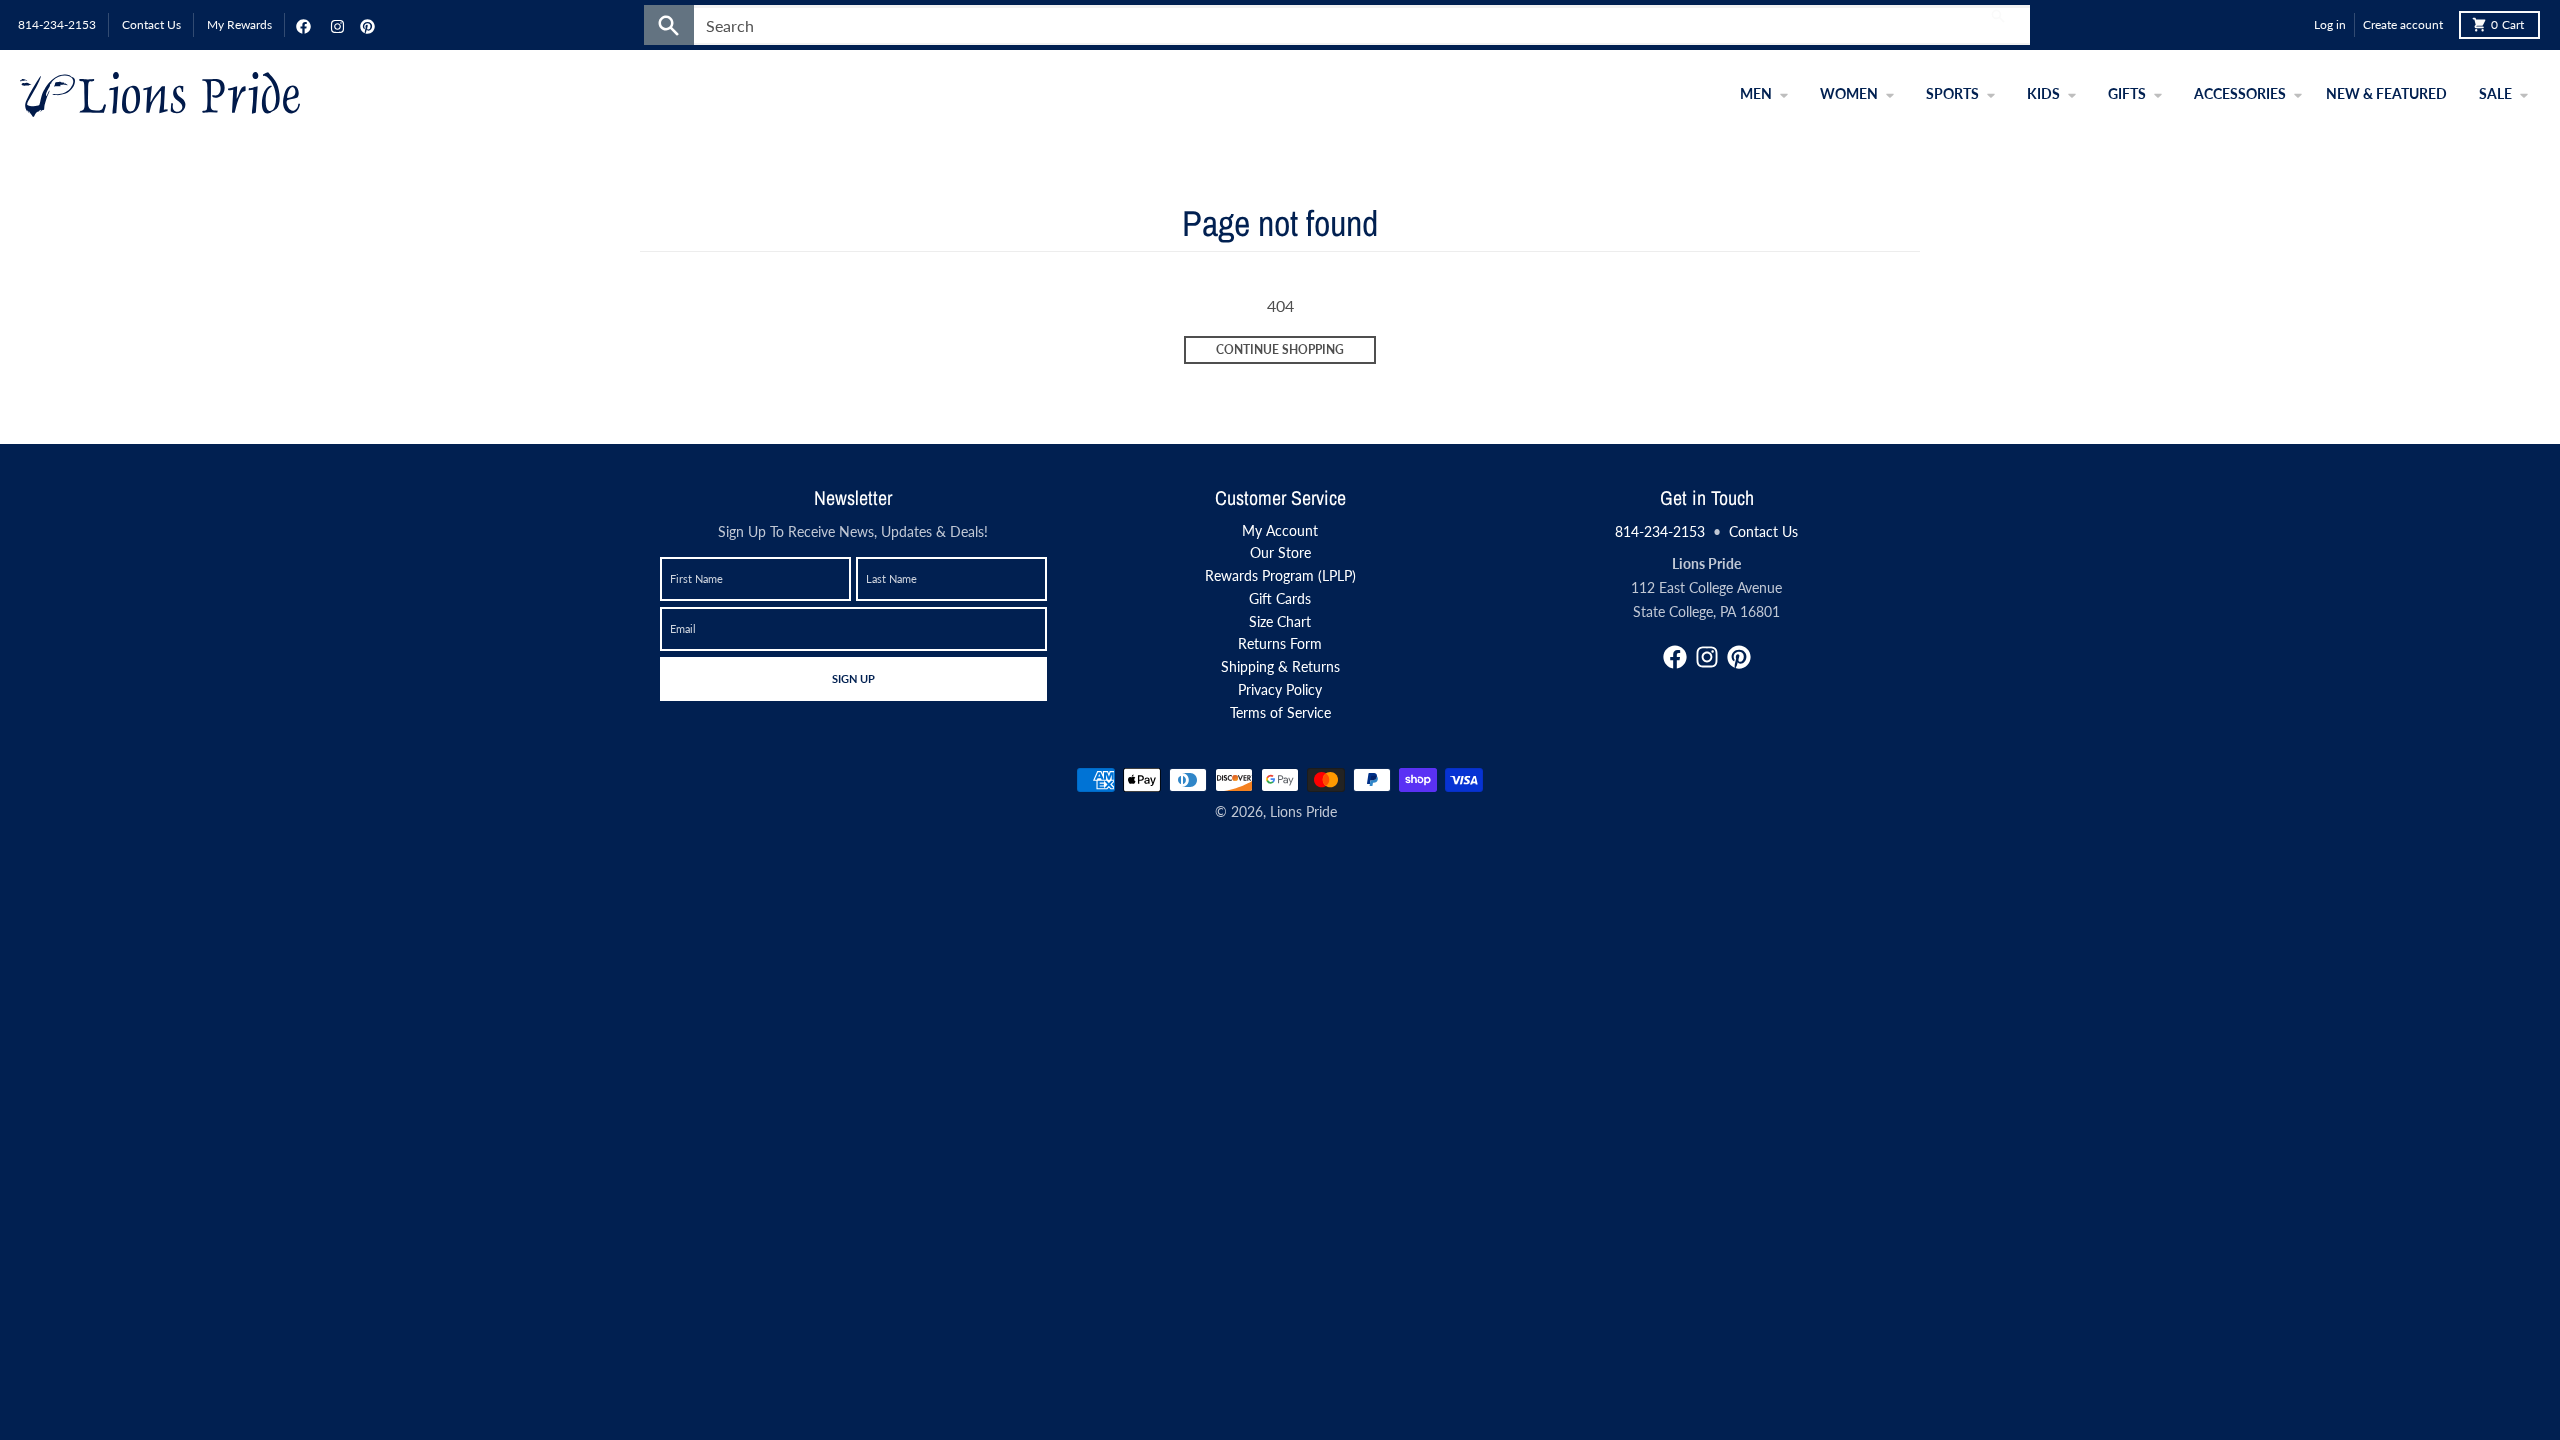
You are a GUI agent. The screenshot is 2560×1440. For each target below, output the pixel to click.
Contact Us (1763, 531)
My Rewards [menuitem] (239, 24)
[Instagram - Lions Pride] (335, 25)
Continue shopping (1280, 349)
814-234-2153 (1660, 531)
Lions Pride (1303, 811)
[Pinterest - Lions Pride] (365, 25)
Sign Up (853, 678)
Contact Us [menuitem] (151, 24)
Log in (2330, 24)
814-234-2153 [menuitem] (57, 24)
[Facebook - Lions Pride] (301, 25)
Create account (2403, 24)
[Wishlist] (2294, 25)
